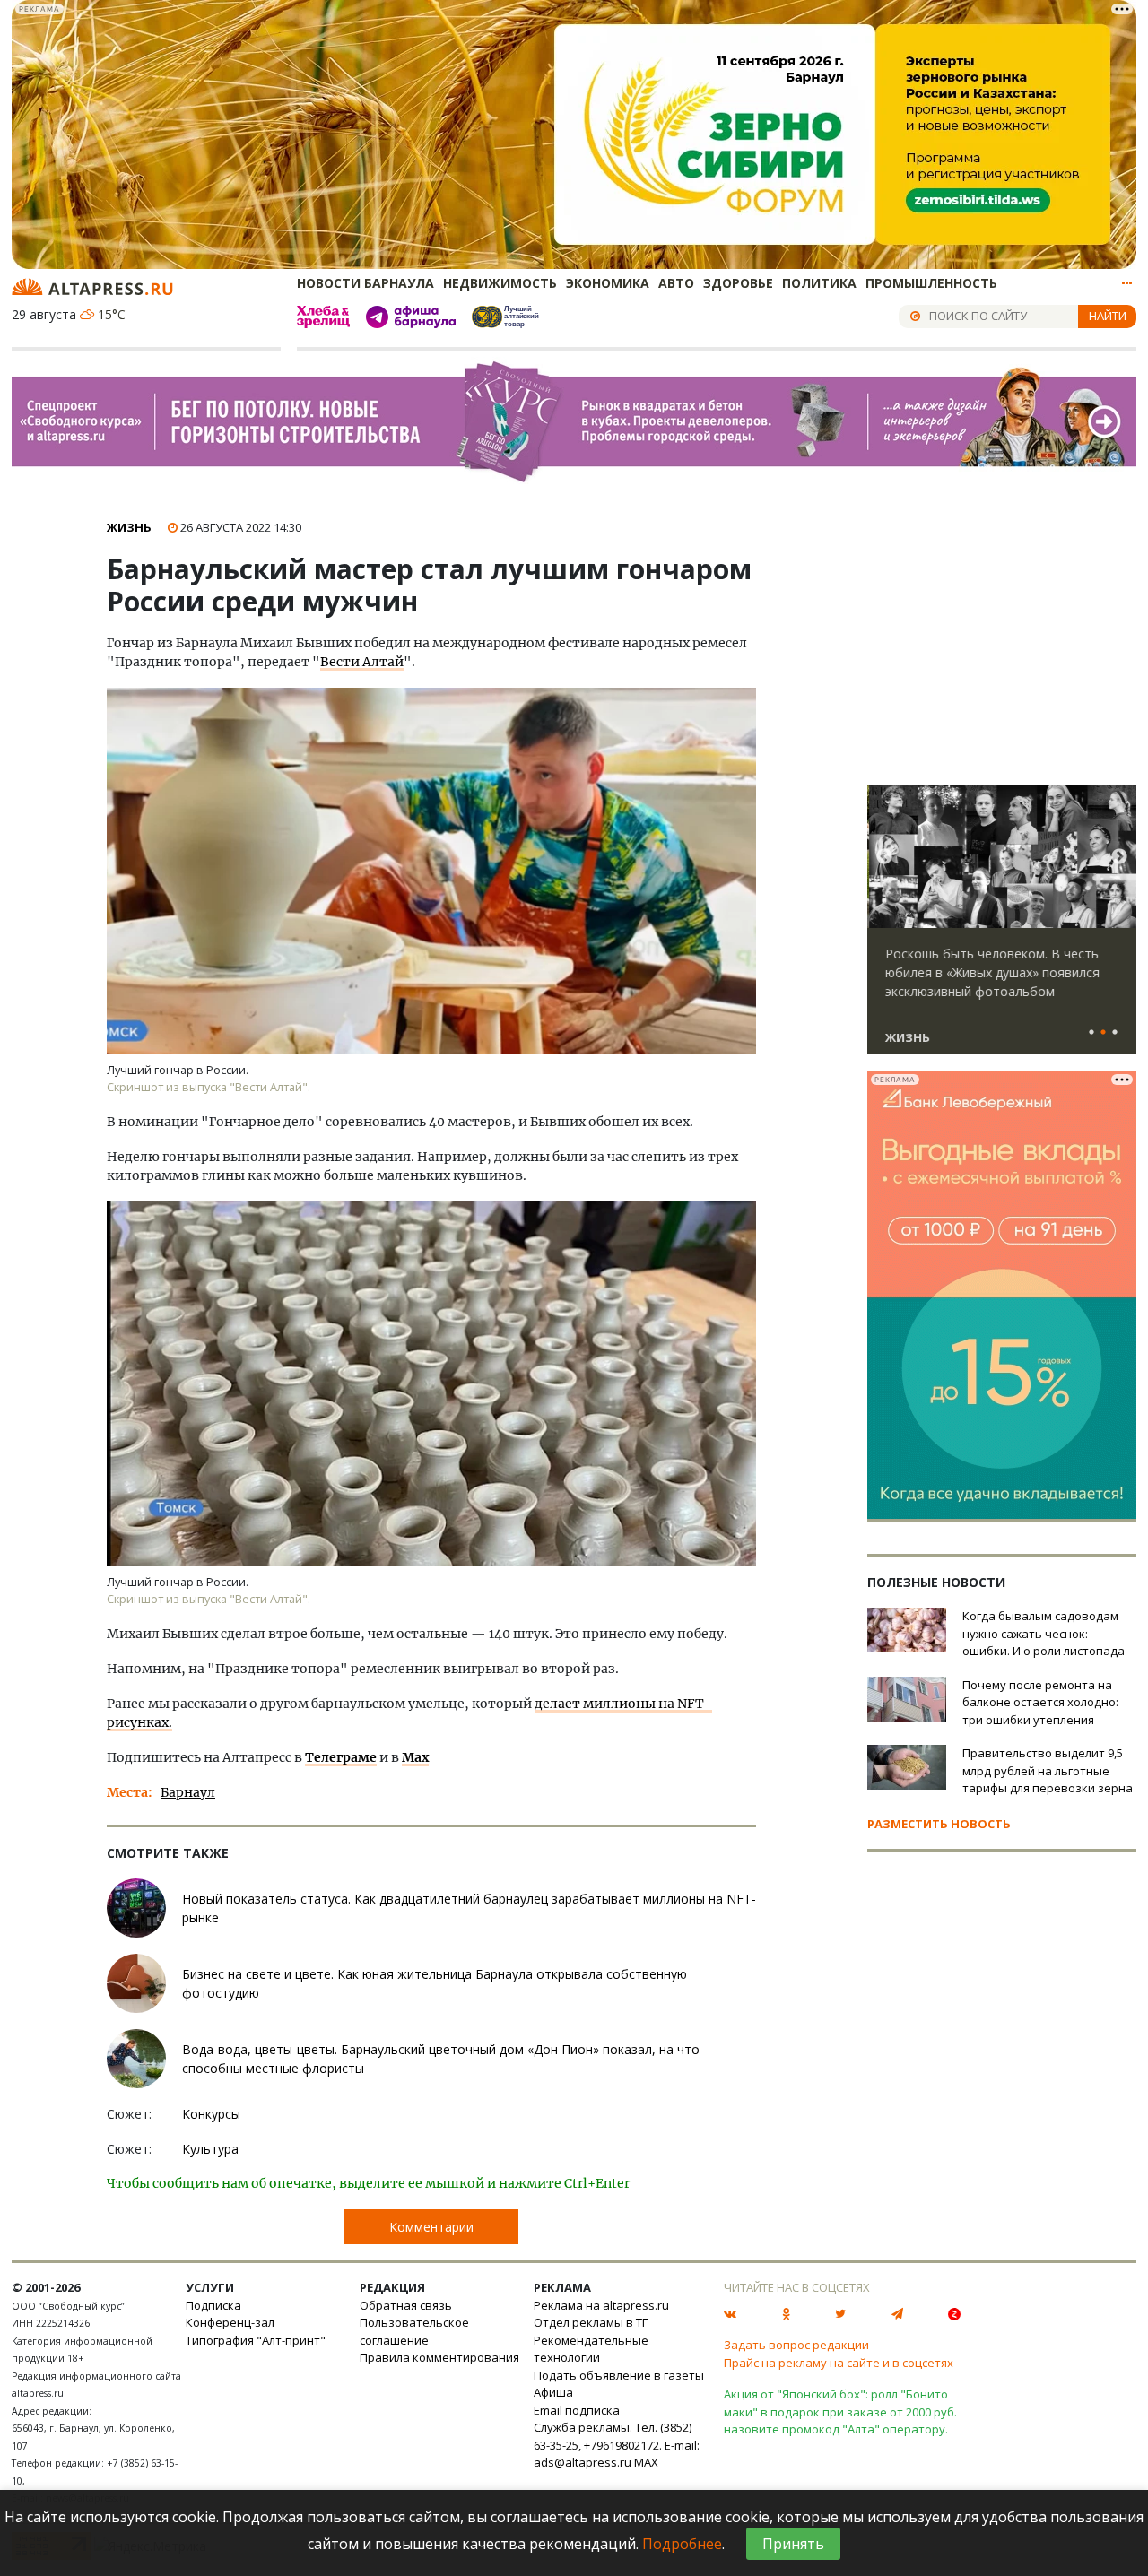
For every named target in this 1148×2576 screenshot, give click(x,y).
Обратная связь (406, 2305)
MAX (646, 2462)
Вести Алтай (362, 662)
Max (415, 1757)
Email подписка (577, 2410)
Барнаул (188, 1792)
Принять (793, 2544)
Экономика (608, 283)
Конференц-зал (230, 2322)
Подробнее (682, 2544)
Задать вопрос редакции (796, 2345)
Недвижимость (500, 283)
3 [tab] (1115, 1033)
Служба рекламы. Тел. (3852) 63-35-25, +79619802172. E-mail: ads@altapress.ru (617, 2445)
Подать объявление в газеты (619, 2375)
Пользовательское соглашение (414, 2331)
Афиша (553, 2392)
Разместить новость (939, 1824)
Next (1119, 857)
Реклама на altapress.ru (601, 2305)
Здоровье (738, 283)
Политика (819, 283)
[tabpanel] (1002, 928)
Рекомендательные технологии (591, 2349)
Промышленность (931, 283)
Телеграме (341, 1757)
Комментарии (431, 2227)
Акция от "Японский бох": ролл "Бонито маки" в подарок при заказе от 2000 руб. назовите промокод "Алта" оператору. (840, 2411)
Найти (1108, 316)
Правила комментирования (439, 2357)
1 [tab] (1091, 1033)
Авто (676, 283)
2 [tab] (1103, 1033)
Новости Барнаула (365, 283)
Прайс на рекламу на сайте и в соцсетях (839, 2363)
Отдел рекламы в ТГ (591, 2322)
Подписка (213, 2305)
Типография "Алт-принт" (256, 2340)
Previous (884, 857)
